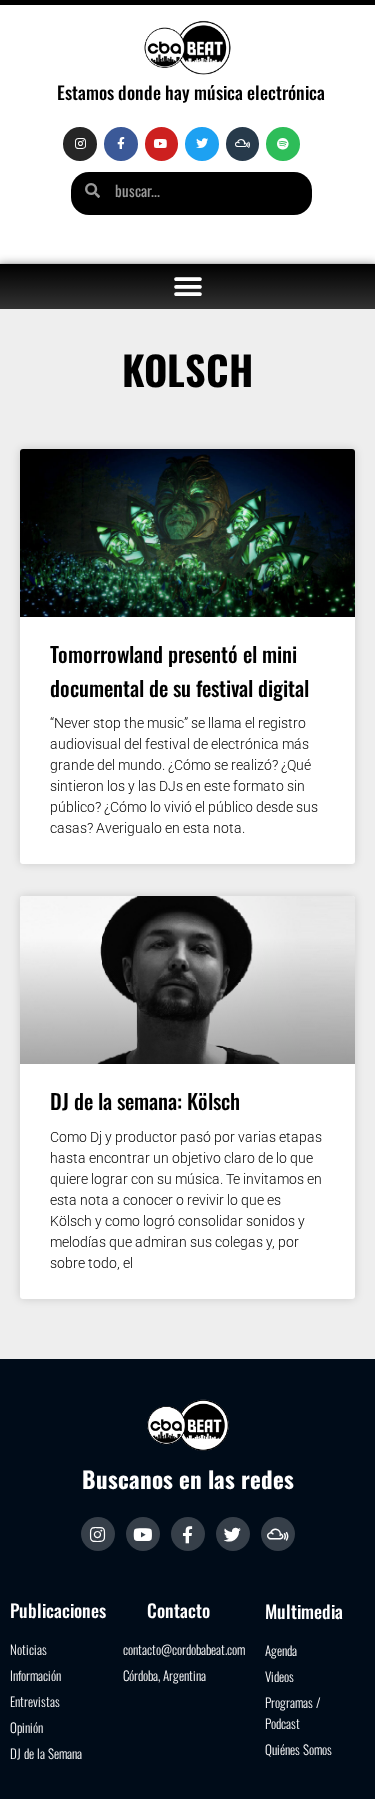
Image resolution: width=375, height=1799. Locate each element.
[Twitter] (202, 144)
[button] (187, 286)
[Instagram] (80, 144)
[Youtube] (162, 144)
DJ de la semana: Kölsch (145, 1100)
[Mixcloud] (243, 144)
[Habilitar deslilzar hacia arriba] (335, 1759)
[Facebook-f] (121, 144)
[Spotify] (283, 144)
